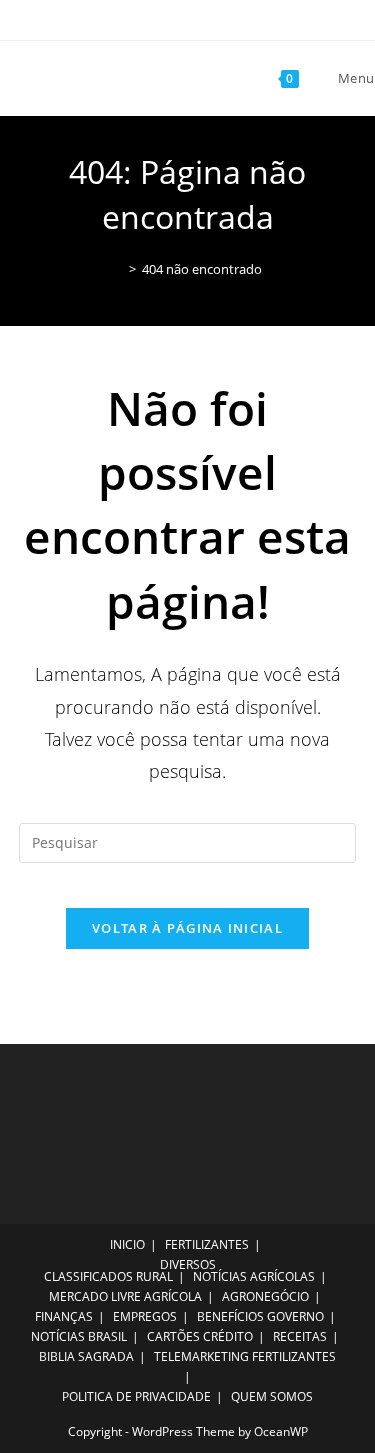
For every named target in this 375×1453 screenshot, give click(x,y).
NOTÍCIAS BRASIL (79, 1336)
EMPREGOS (145, 1316)
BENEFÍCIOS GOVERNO (260, 1316)
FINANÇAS (64, 1316)
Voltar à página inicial (187, 928)
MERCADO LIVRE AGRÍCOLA (125, 1296)
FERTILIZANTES (207, 1244)
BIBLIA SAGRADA (86, 1356)
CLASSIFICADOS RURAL (108, 1276)
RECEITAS (300, 1336)
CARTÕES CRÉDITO (200, 1336)
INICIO (127, 1244)
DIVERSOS (188, 1264)
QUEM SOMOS (272, 1396)
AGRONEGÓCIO (265, 1296)
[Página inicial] (118, 269)
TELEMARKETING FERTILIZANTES (245, 1356)
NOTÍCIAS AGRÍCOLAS (254, 1276)
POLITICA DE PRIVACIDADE (136, 1396)
